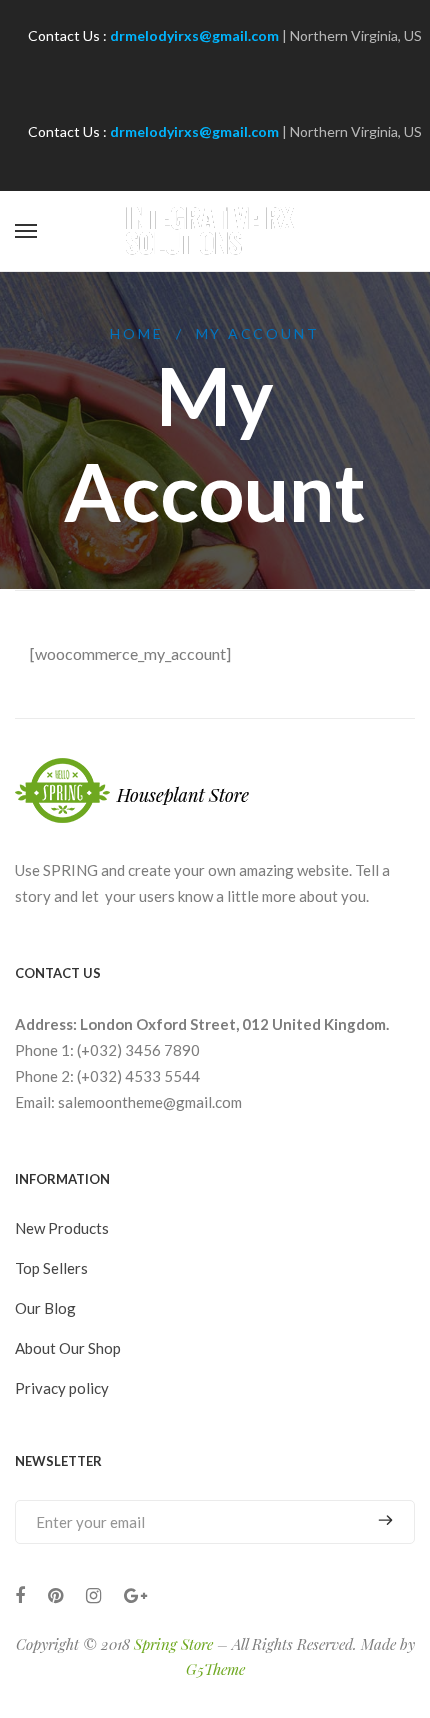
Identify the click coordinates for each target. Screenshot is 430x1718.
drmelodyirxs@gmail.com (194, 35)
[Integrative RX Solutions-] (215, 231)
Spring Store (173, 1644)
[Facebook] (20, 1595)
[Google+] (135, 1595)
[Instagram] (93, 1595)
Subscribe (378, 1521)
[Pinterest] (55, 1595)
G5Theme (215, 1669)
